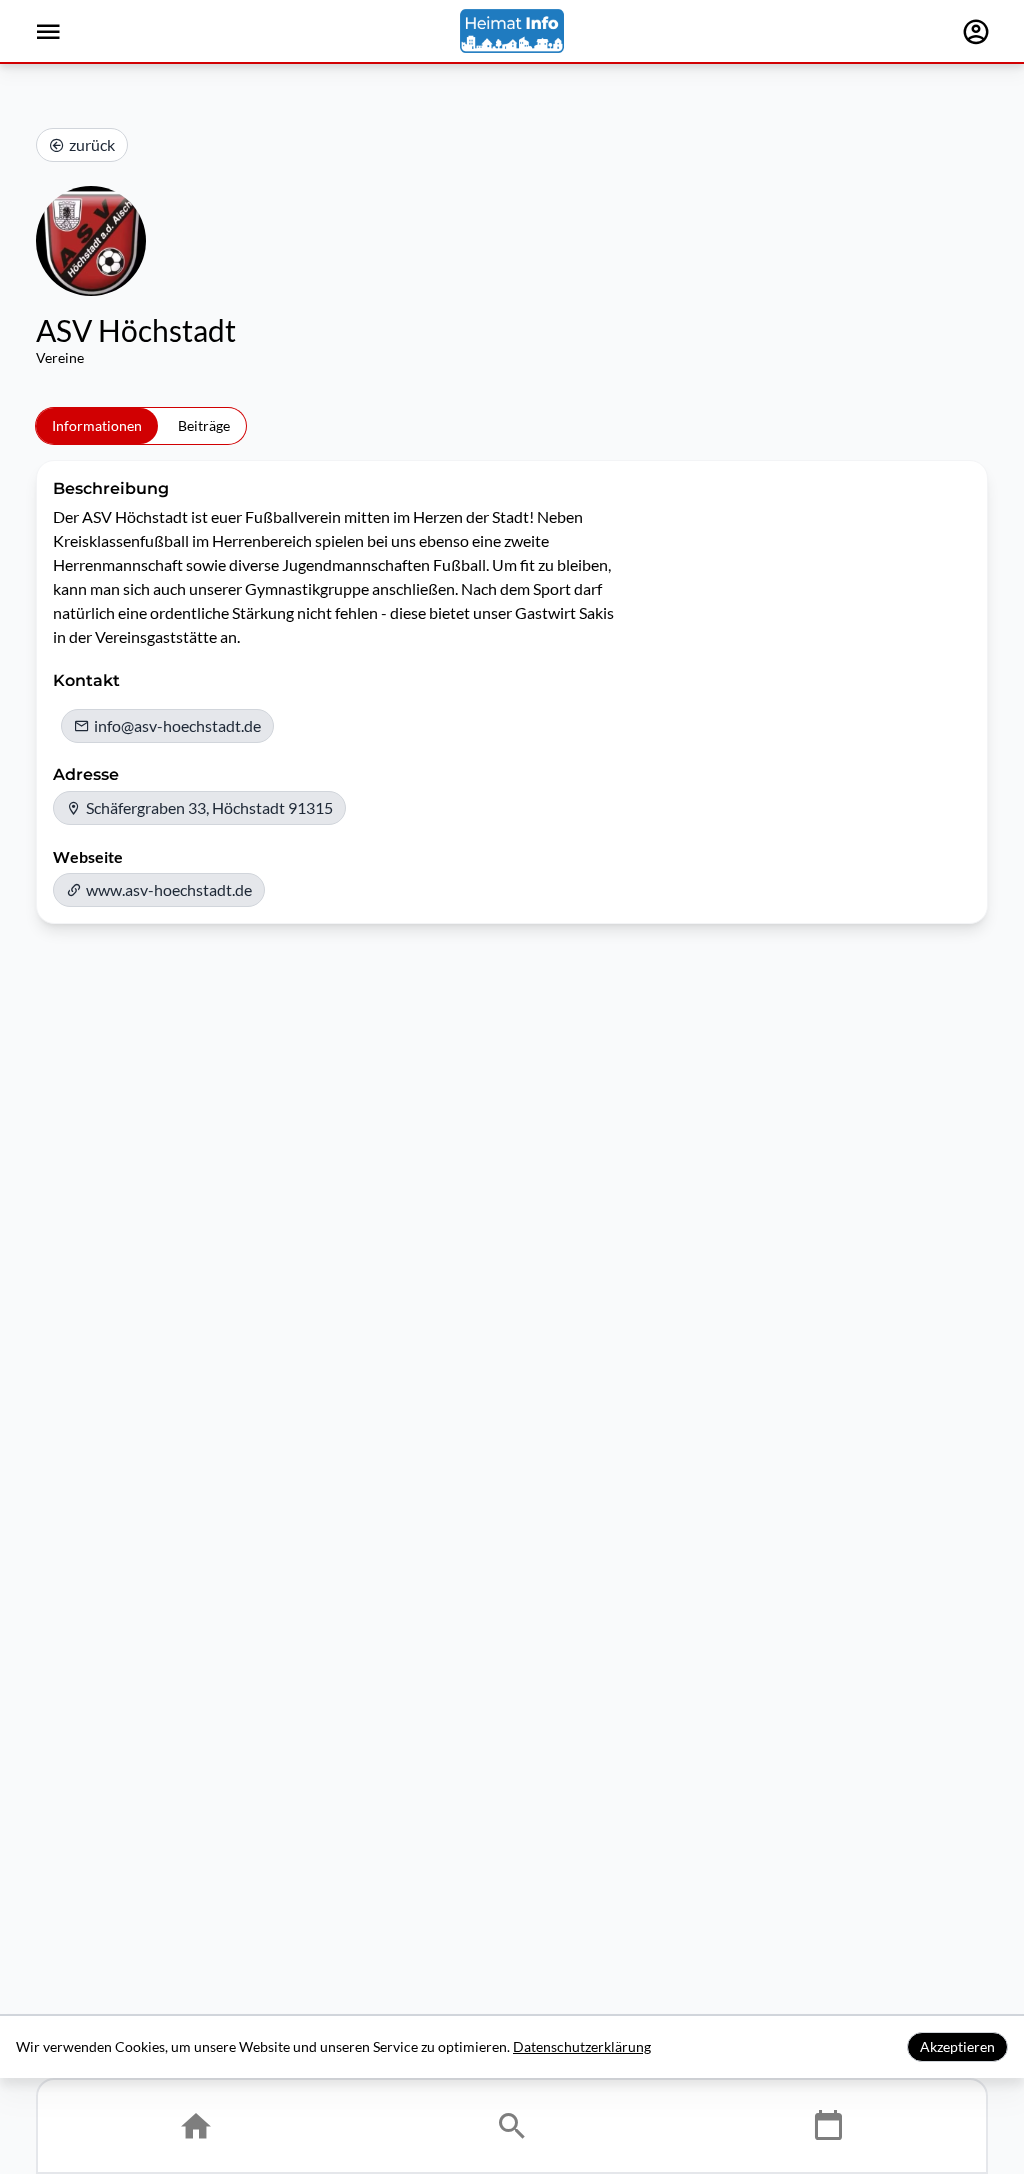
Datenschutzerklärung (582, 2046)
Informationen (97, 425)
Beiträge (204, 425)
